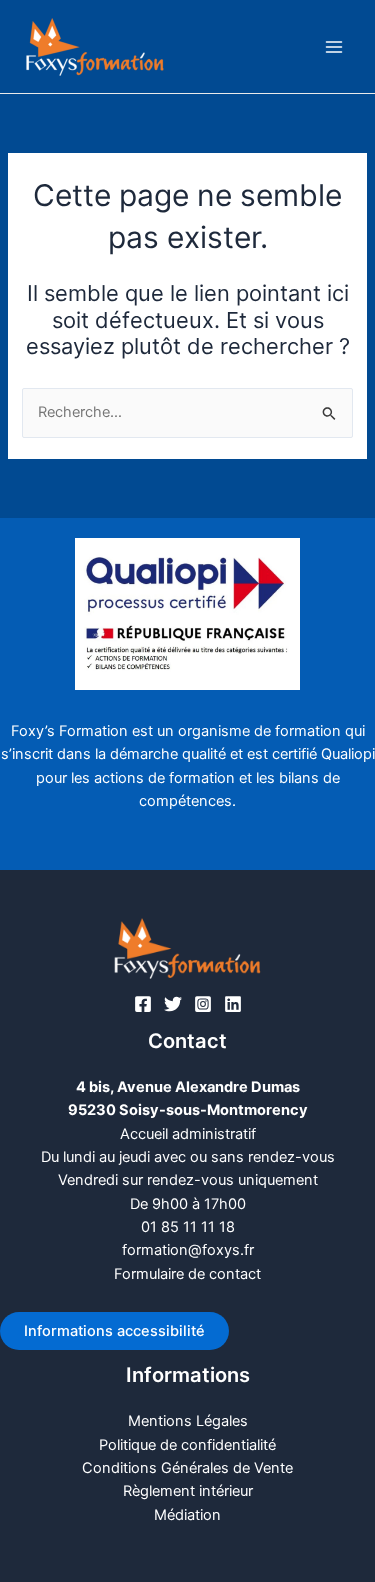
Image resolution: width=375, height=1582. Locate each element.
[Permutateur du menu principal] (334, 47)
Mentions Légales (188, 1421)
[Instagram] (203, 1004)
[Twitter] (173, 1004)
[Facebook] (143, 1004)
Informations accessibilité (114, 1331)
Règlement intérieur (188, 1491)
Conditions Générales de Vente (187, 1468)
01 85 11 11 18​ (188, 1227)
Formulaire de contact (187, 1274)
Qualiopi (348, 754)
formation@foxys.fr (188, 1250)
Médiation (187, 1515)
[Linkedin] (233, 1004)
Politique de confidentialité (187, 1445)
